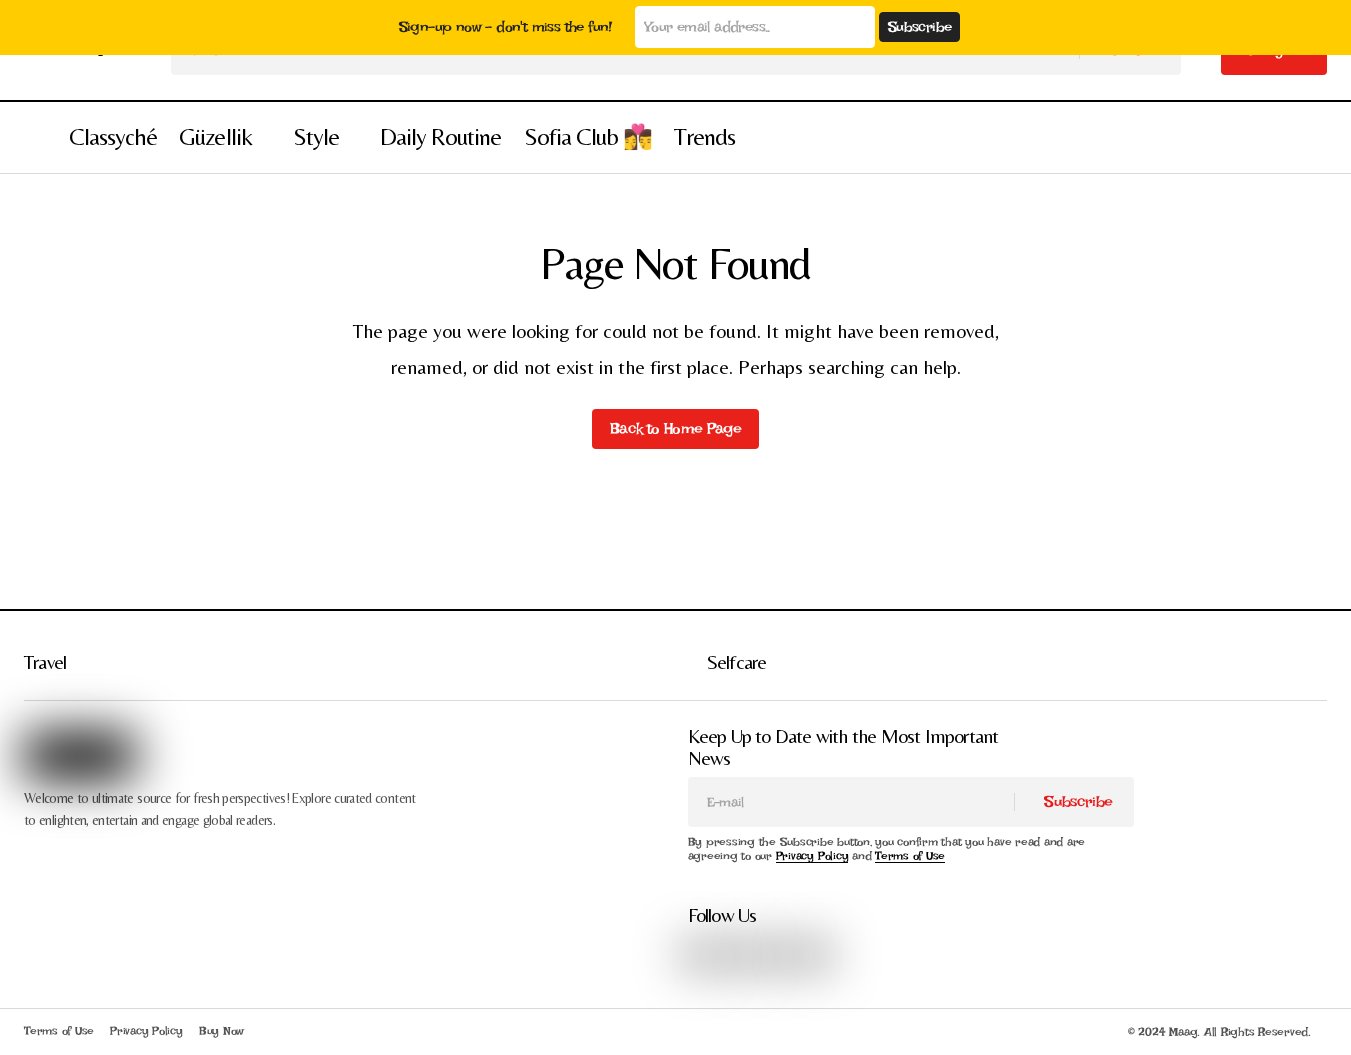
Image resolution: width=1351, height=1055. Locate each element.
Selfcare (737, 661)
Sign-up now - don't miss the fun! (505, 27)
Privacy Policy (812, 856)
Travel (45, 661)
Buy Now (221, 1031)
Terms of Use (910, 856)
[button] (34, 137)
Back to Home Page (675, 428)
